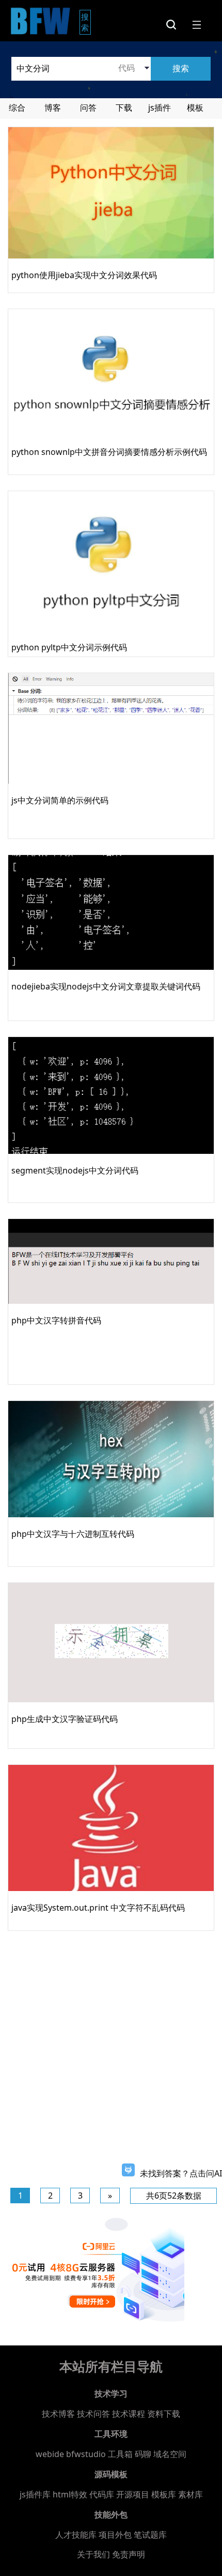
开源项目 (133, 2494)
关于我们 (93, 2554)
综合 (17, 108)
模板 (195, 108)
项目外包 (115, 2535)
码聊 (143, 2454)
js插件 (160, 108)
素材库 (191, 2494)
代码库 (102, 2494)
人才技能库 (76, 2535)
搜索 (86, 22)
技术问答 (93, 2414)
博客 (53, 108)
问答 (88, 108)
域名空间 (170, 2454)
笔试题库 (150, 2535)
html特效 (70, 2494)
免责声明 (129, 2554)
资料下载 (164, 2414)
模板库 (164, 2494)
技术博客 (58, 2414)
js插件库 (35, 2494)
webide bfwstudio (72, 2454)
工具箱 (120, 2454)
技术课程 (129, 2414)
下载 (124, 108)
